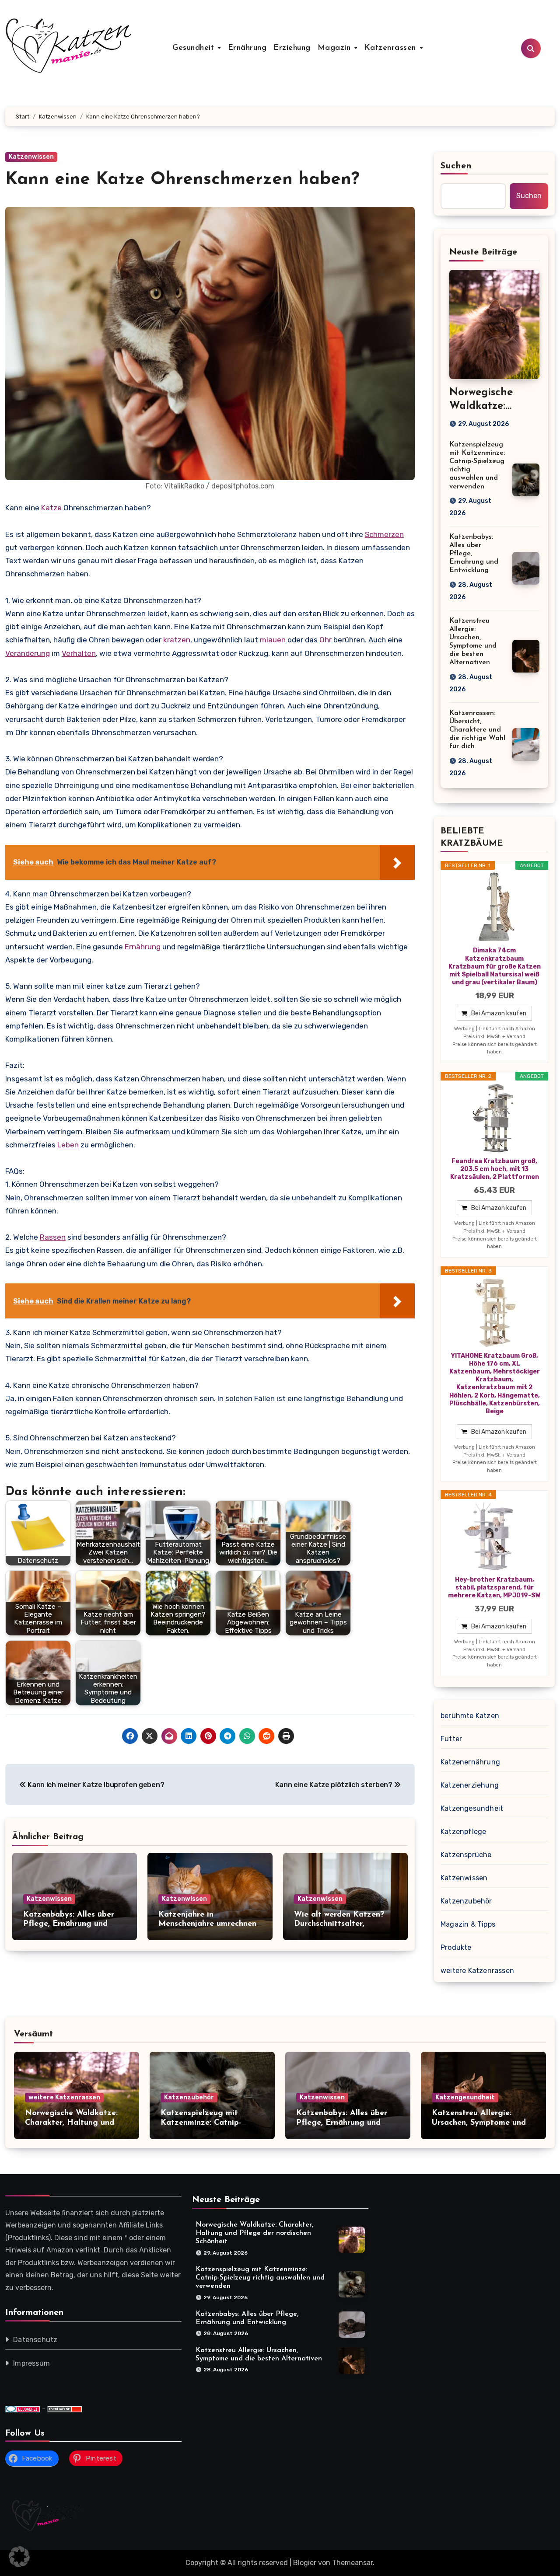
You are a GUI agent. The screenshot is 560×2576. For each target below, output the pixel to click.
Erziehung (292, 48)
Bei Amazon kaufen (499, 1013)
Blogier (305, 2563)
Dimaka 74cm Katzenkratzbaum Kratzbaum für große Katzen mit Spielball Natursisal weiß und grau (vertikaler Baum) (495, 966)
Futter (451, 1739)
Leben (68, 1145)
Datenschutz (35, 2340)
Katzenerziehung (470, 1785)
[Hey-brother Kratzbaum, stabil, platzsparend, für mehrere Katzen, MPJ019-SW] (494, 1537)
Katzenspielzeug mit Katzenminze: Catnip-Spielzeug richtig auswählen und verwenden (260, 2278)
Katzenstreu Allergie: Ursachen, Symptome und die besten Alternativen (479, 2123)
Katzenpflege (463, 1832)
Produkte (456, 1947)
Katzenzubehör (466, 1901)
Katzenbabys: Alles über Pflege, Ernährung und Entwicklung (69, 1924)
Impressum (31, 2363)
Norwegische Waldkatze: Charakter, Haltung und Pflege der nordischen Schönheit (254, 2233)
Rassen (53, 1237)
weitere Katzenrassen (477, 1971)
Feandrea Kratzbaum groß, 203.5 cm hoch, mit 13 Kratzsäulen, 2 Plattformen (495, 1169)
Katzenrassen (392, 48)
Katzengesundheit (472, 1808)
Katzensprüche (466, 1855)
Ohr (325, 640)
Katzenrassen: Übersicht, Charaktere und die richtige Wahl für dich (477, 730)
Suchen (456, 166)
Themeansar (352, 2563)
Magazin (336, 48)
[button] (19, 2557)
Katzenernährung (470, 1762)
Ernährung (247, 48)
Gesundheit (195, 48)
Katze (51, 508)
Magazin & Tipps (468, 1924)
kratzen (177, 640)
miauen (273, 640)
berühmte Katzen (470, 1716)
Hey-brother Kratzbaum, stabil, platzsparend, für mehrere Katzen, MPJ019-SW (494, 1588)
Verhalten (79, 653)
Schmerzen (384, 534)
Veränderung (28, 653)
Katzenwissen (31, 157)
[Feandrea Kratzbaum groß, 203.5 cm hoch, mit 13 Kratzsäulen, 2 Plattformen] (494, 1118)
